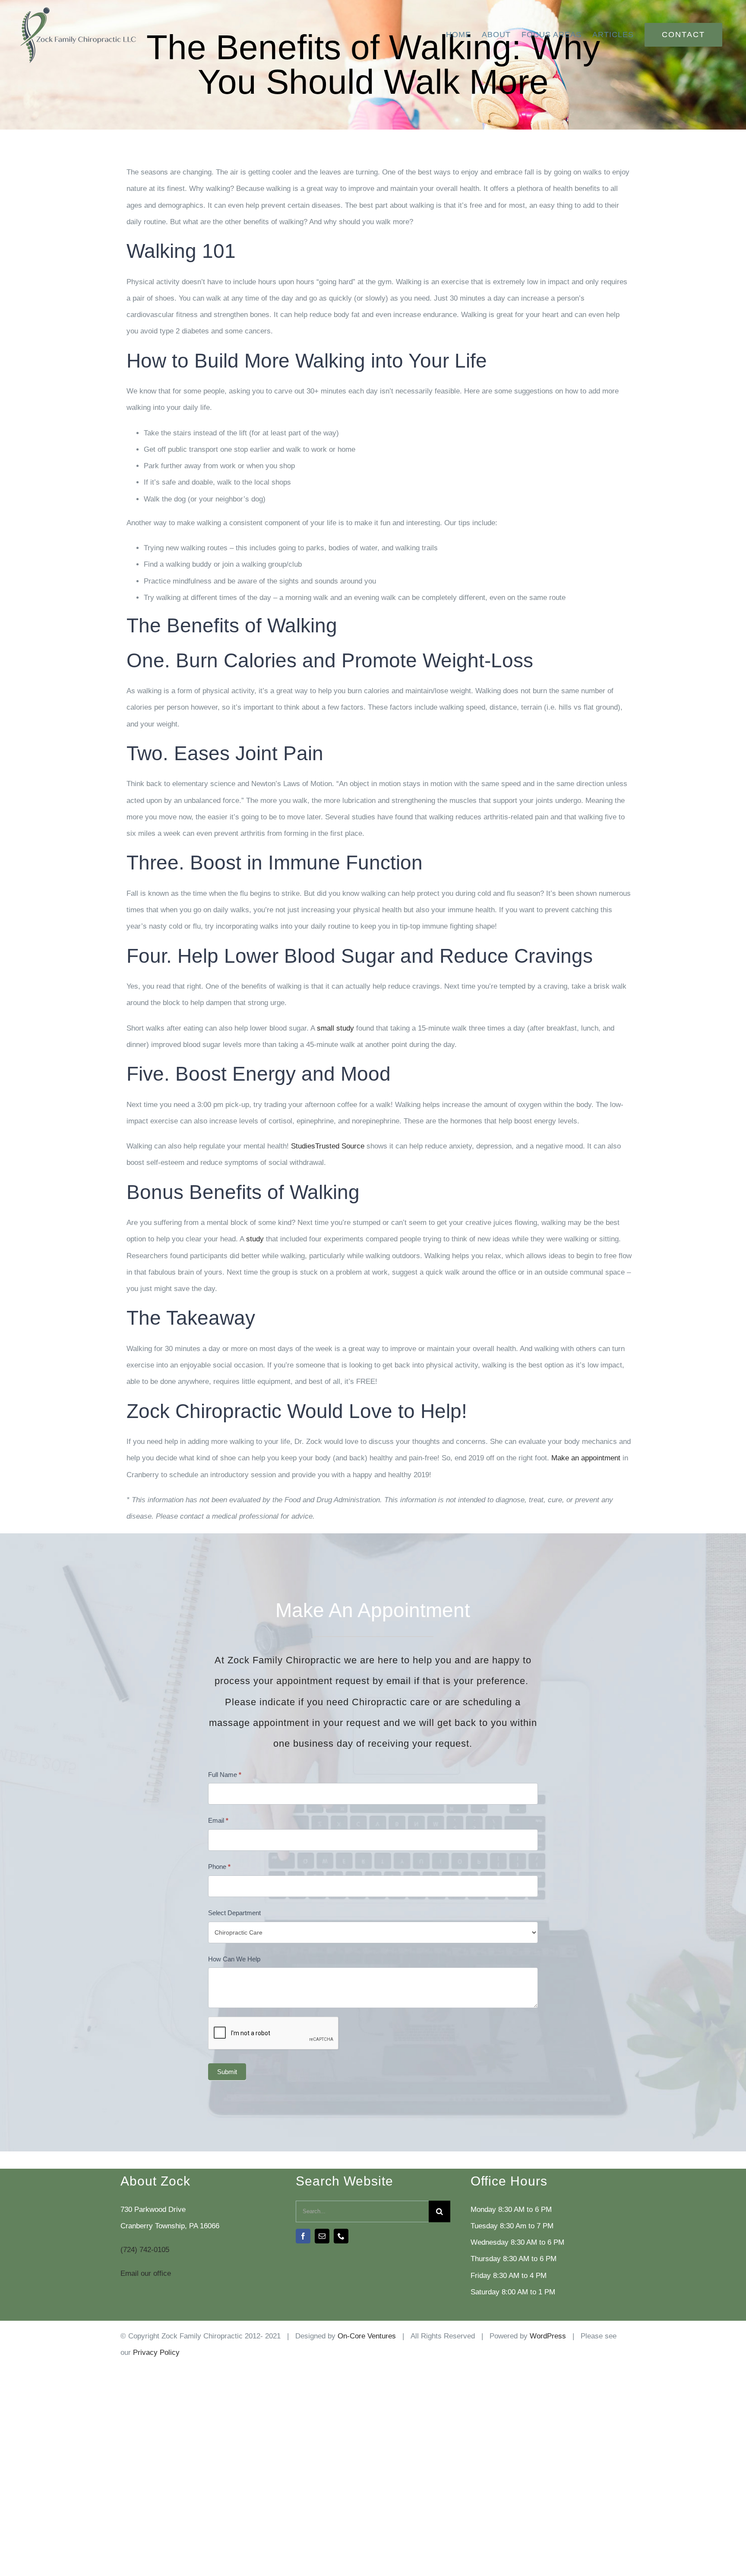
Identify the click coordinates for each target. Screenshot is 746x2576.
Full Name (225, 1775)
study (255, 1239)
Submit (227, 2072)
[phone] (341, 2236)
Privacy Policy (156, 2352)
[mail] (322, 2236)
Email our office (146, 2273)
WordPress (548, 2336)
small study (335, 1028)
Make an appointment (586, 1458)
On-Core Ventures (367, 2336)
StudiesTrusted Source (328, 1146)
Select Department (234, 1913)
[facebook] (303, 2236)
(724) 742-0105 (145, 2250)
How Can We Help (234, 1959)
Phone (219, 1867)
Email (218, 1820)
